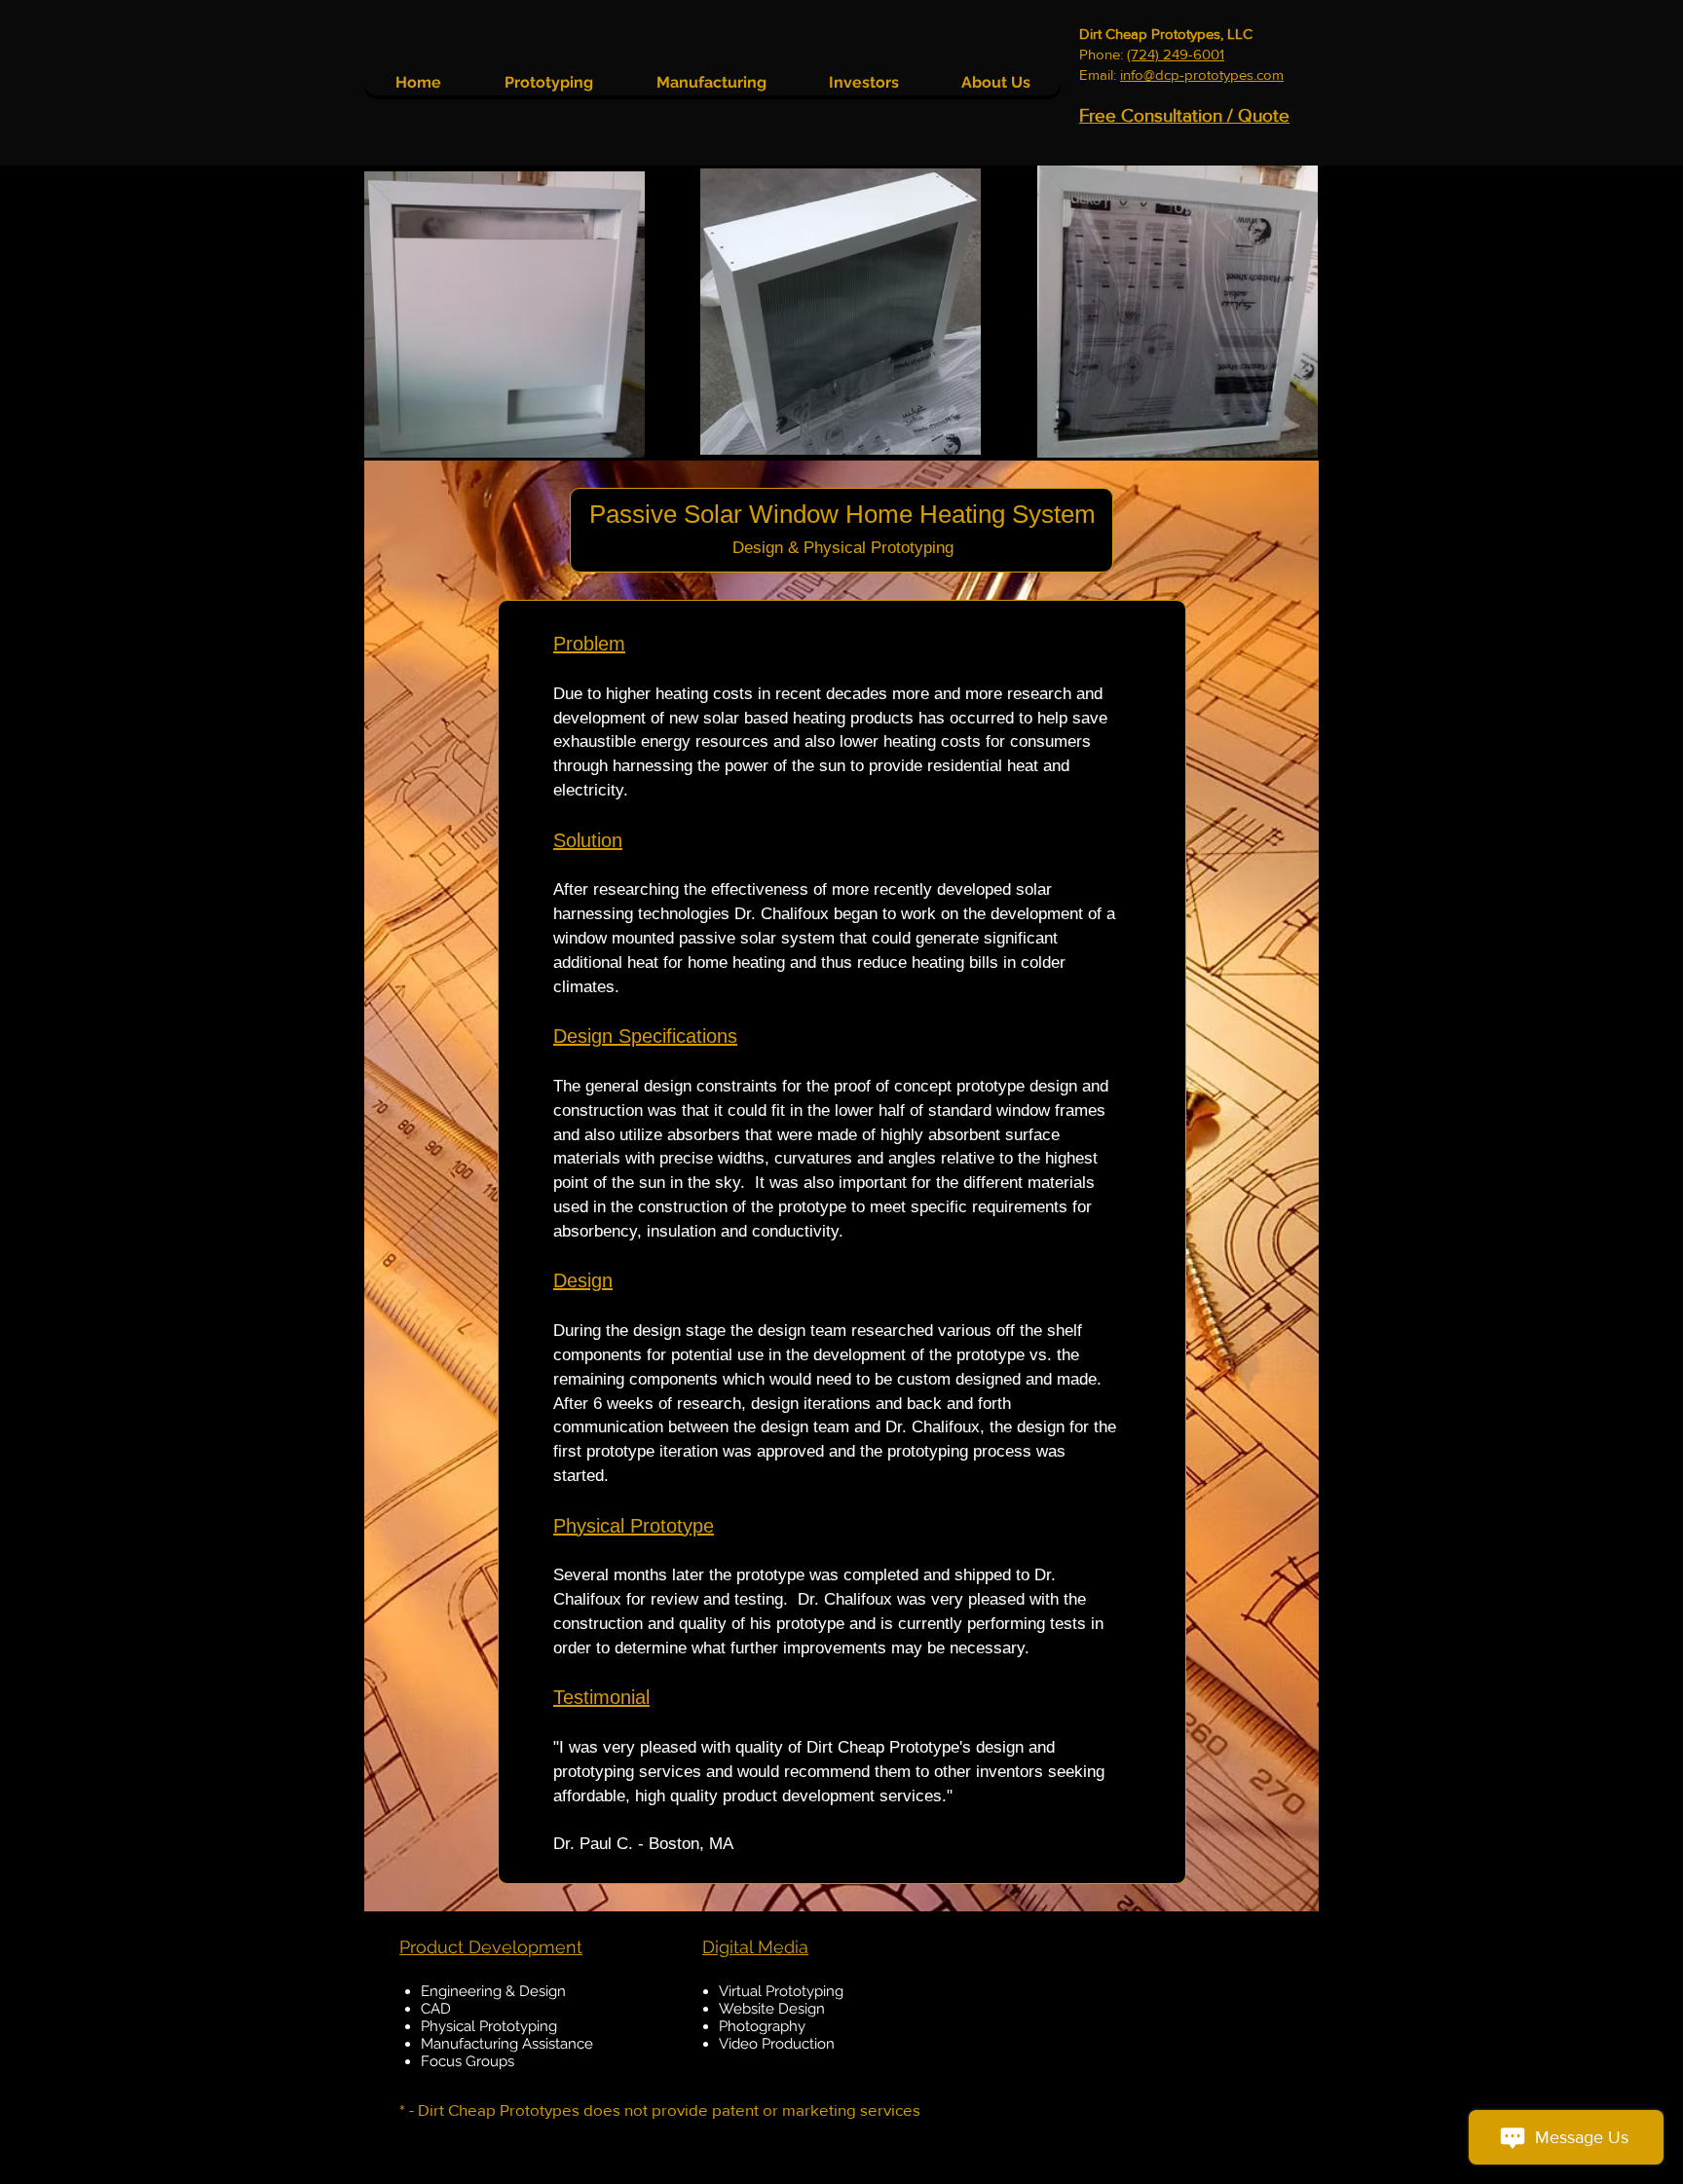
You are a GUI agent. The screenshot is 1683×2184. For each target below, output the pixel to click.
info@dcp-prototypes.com (1202, 74)
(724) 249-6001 (1176, 54)
